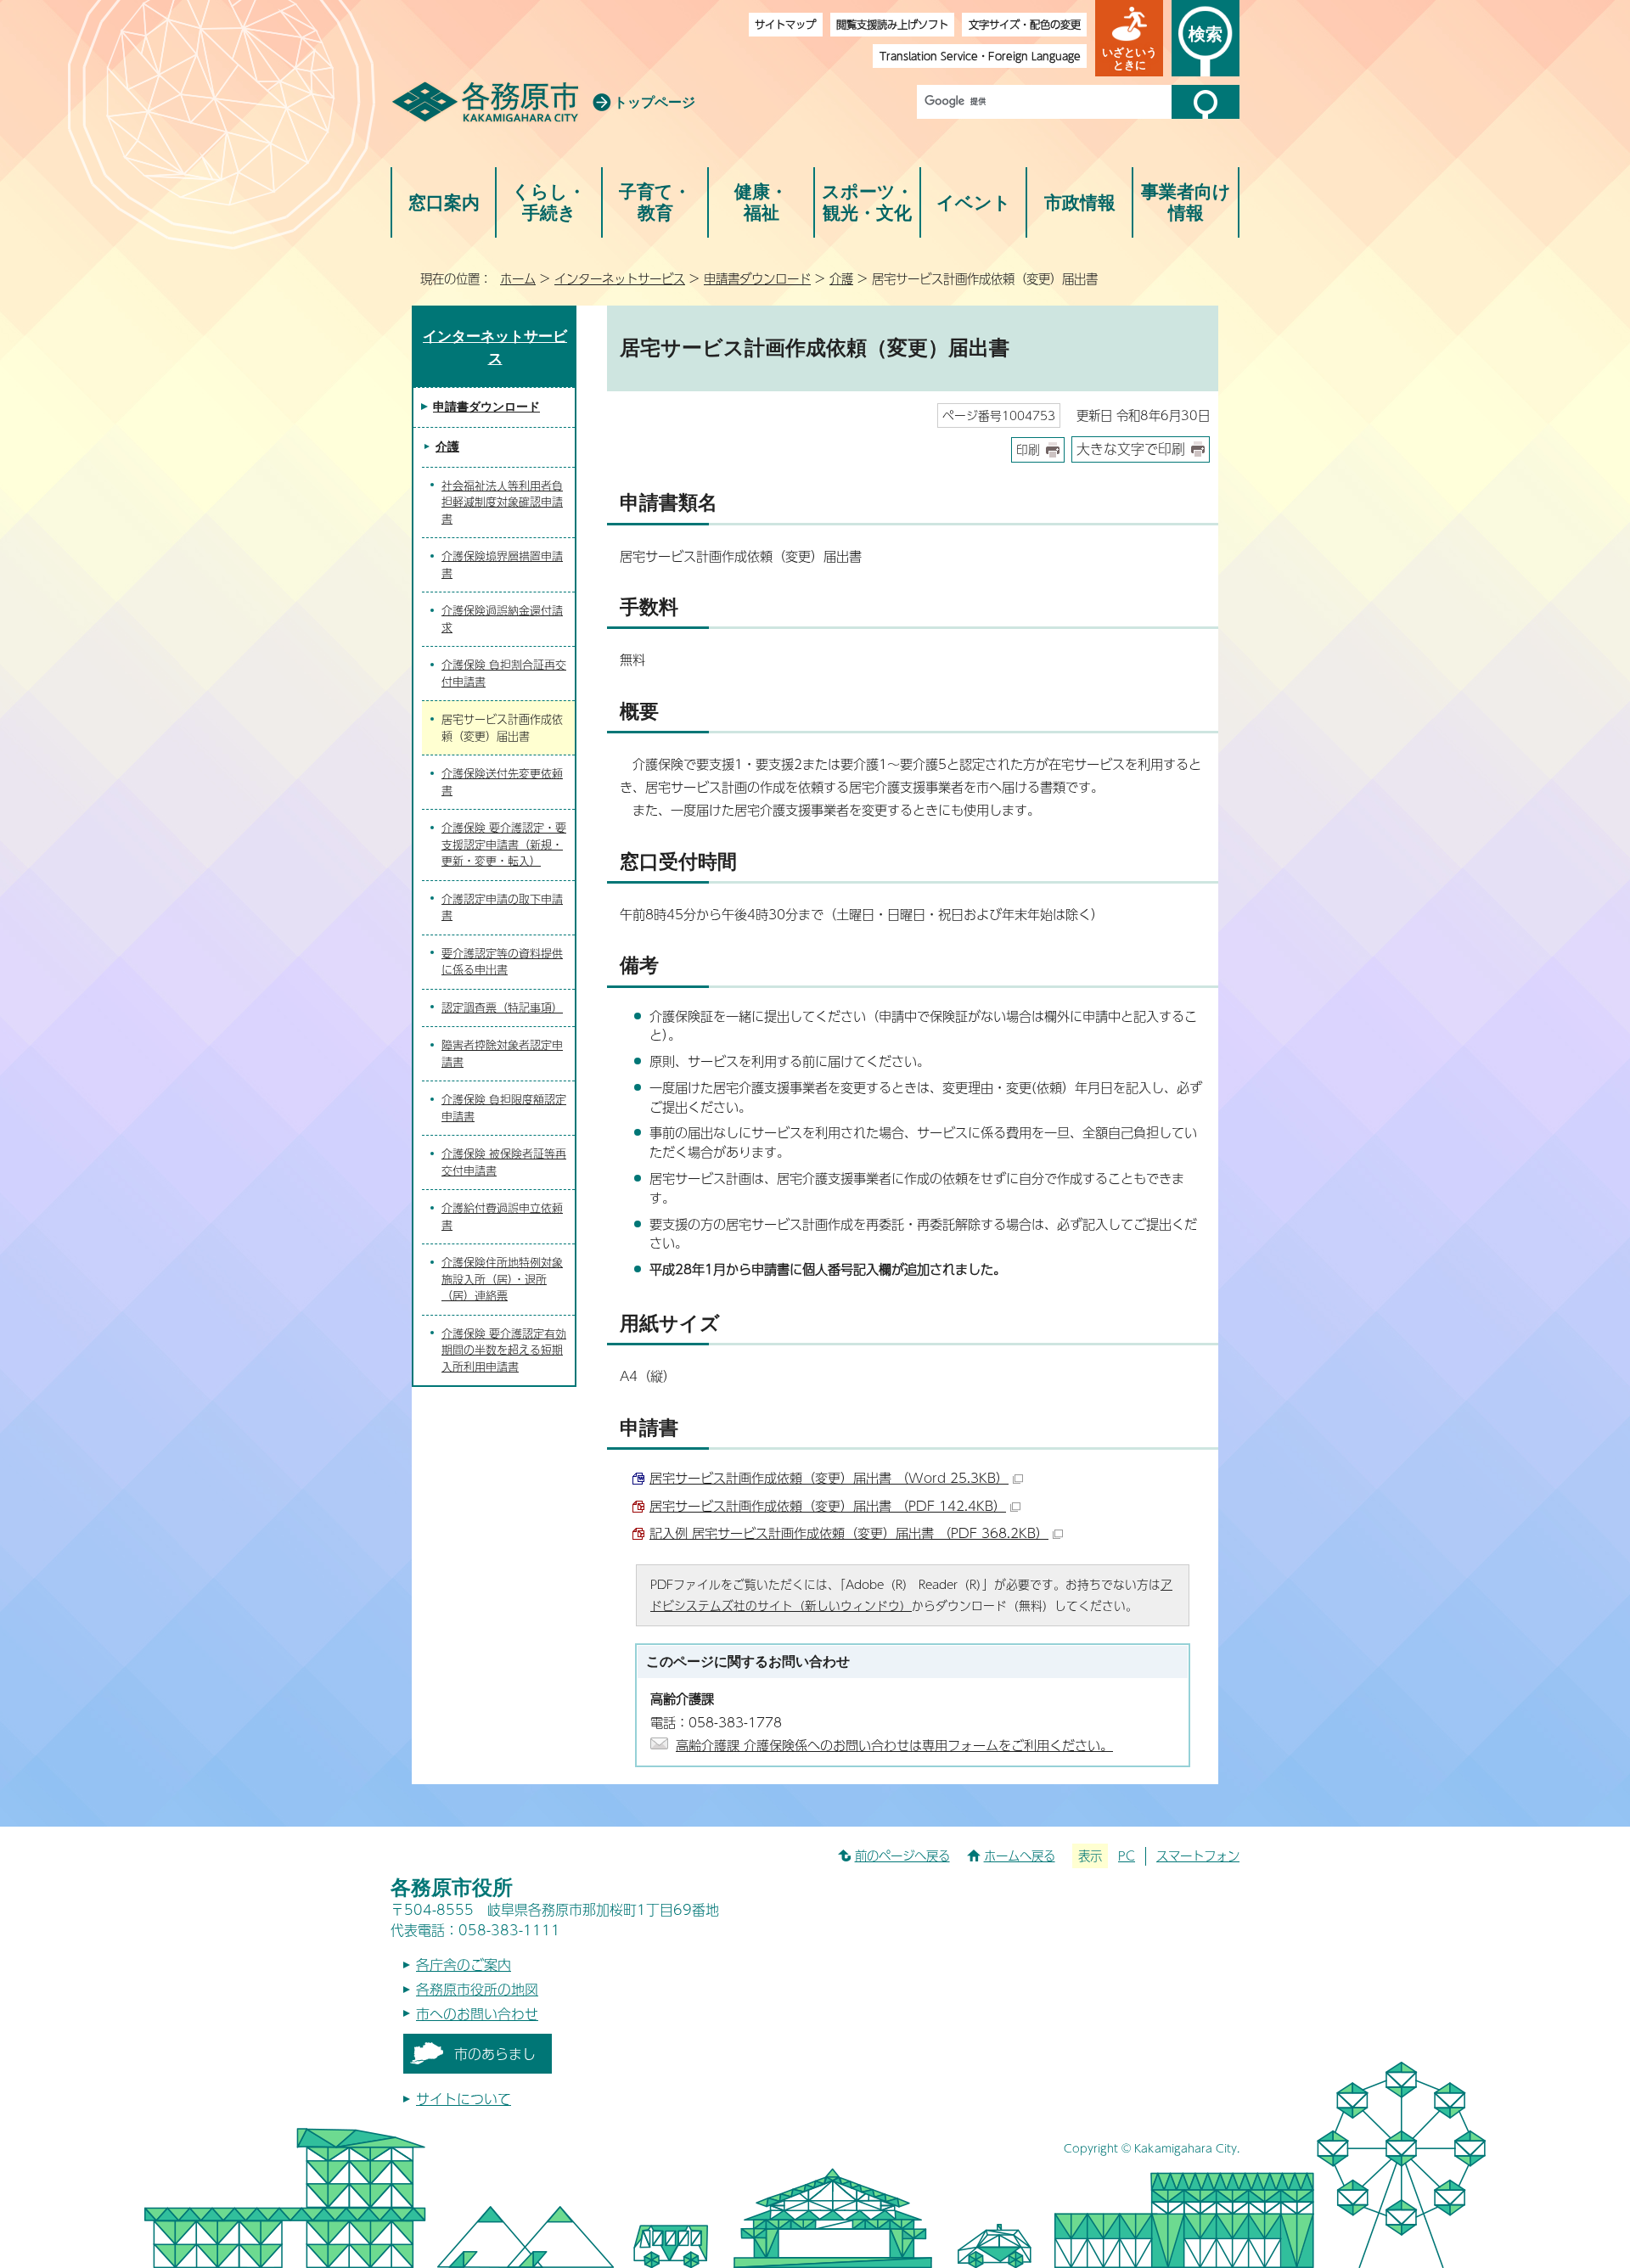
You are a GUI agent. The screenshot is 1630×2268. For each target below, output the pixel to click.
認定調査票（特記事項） (502, 1008)
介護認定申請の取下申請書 (502, 907)
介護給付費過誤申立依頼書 (502, 1216)
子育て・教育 (655, 202)
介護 (841, 278)
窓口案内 (444, 202)
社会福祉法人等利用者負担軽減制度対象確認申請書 (502, 502)
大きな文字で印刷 (1131, 449)
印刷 (1028, 449)
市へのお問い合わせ (477, 2014)
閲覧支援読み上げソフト (892, 24)
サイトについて (464, 2099)
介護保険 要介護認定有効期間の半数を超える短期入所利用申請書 (504, 1350)
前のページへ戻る (902, 1855)
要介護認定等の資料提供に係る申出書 (502, 962)
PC (1127, 1855)
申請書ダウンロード (757, 278)
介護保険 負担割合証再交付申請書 (504, 673)
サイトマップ (785, 24)
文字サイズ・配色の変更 (1025, 24)
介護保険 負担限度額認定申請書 (504, 1108)
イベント (974, 202)
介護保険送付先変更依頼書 (502, 782)
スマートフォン (1198, 1855)
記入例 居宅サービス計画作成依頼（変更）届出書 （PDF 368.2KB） (849, 1533)
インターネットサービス (620, 278)
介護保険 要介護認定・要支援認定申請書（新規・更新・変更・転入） (504, 844)
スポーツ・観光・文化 (868, 202)
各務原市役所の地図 (477, 1989)
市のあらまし (495, 2054)
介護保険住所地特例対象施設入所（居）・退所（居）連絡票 (502, 1279)
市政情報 (1080, 202)
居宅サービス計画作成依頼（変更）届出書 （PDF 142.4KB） (828, 1505)
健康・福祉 (761, 202)
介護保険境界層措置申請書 (502, 564)
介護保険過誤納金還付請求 (502, 619)
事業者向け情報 (1186, 202)
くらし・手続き (549, 202)
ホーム (518, 278)
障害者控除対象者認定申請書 (502, 1053)
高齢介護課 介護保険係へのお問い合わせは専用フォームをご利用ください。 (894, 1745)
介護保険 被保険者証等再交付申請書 (504, 1162)
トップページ (655, 102)
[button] (1129, 38)
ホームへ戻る (1020, 1855)
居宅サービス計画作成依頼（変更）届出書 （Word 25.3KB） (829, 1477)
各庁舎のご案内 (464, 1965)
